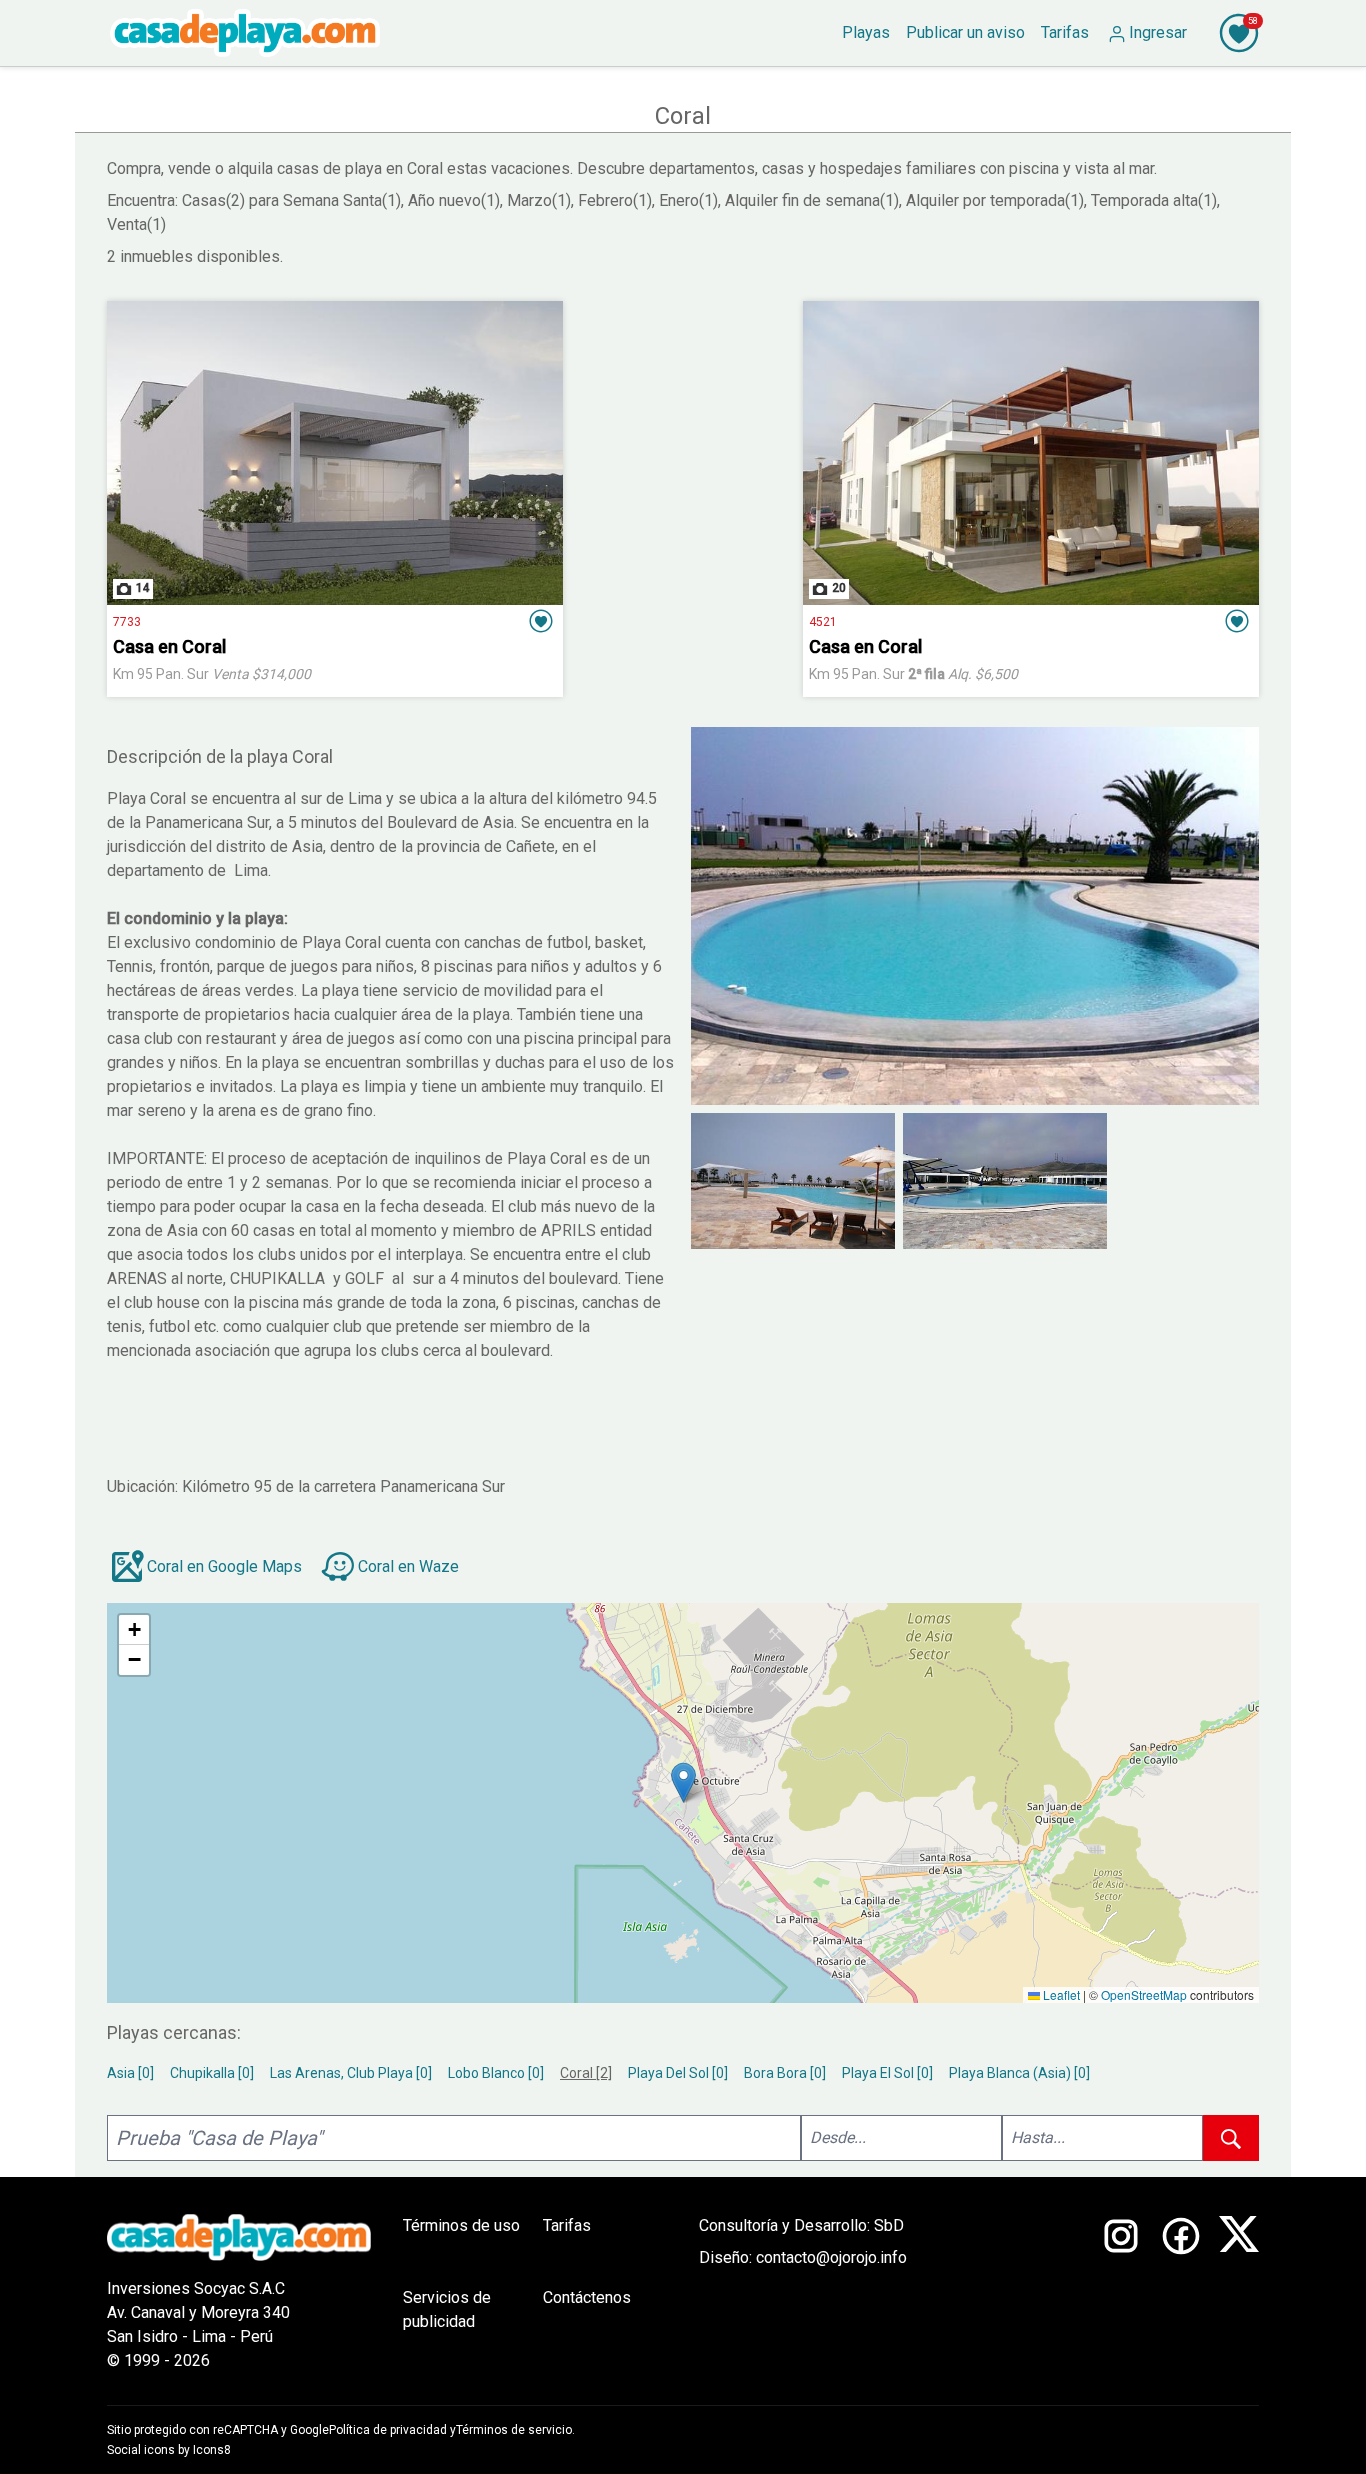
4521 (823, 622)
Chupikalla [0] (212, 2073)
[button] (541, 621)
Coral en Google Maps (224, 1566)
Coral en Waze (408, 1566)
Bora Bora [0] (785, 2073)
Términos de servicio (514, 2430)
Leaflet (1060, 1994)
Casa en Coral (169, 646)
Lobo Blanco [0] (496, 2073)
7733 (127, 622)
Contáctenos (587, 2297)
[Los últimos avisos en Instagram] (1121, 2293)
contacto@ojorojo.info (831, 2257)
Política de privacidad (388, 2430)
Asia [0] (130, 2073)
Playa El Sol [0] (887, 2073)
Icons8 (212, 2450)
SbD (889, 2225)
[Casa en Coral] (335, 453)
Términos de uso (461, 2225)
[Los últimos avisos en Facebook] (1181, 2293)
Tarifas (567, 2225)
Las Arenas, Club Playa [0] (351, 2073)
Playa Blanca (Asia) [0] (1019, 2073)
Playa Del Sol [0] (678, 2073)
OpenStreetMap (1144, 1994)
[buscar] (1231, 2138)
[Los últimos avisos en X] (1239, 2293)
